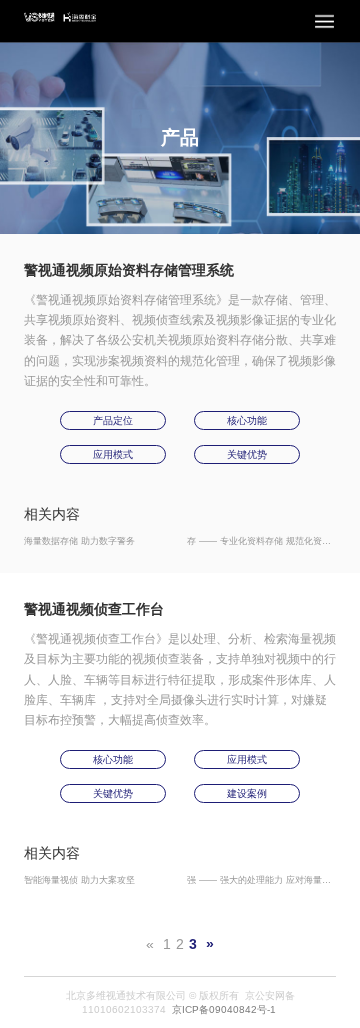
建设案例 (247, 793)
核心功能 (247, 420)
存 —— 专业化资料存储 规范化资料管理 (268, 541)
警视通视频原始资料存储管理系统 (129, 270)
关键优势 (247, 454)
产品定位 (113, 420)
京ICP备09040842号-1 (224, 1009)
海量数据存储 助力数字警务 (79, 541)
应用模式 (113, 454)
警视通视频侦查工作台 (94, 609)
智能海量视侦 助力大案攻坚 (79, 880)
